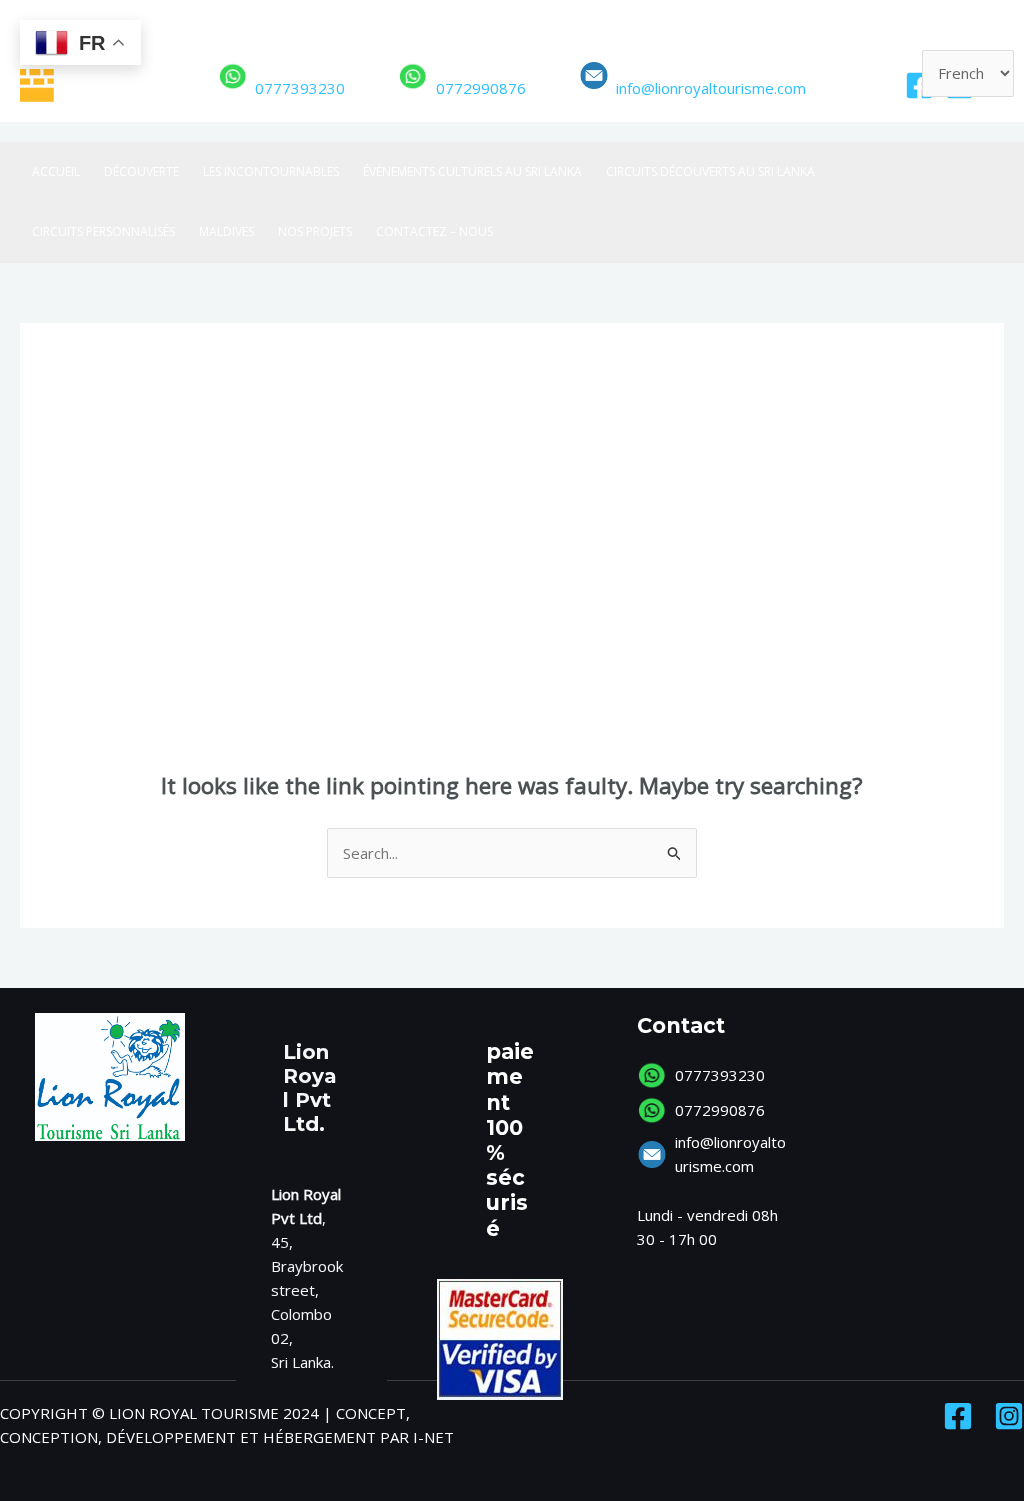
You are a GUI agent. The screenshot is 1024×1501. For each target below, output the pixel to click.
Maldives (226, 231)
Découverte (141, 171)
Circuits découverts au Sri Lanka (710, 171)
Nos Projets (315, 231)
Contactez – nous (434, 231)
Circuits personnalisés (103, 231)
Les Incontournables (271, 171)
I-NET (433, 1437)
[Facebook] (919, 85)
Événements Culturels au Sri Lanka (472, 171)
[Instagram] (1009, 1416)
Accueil (56, 171)
